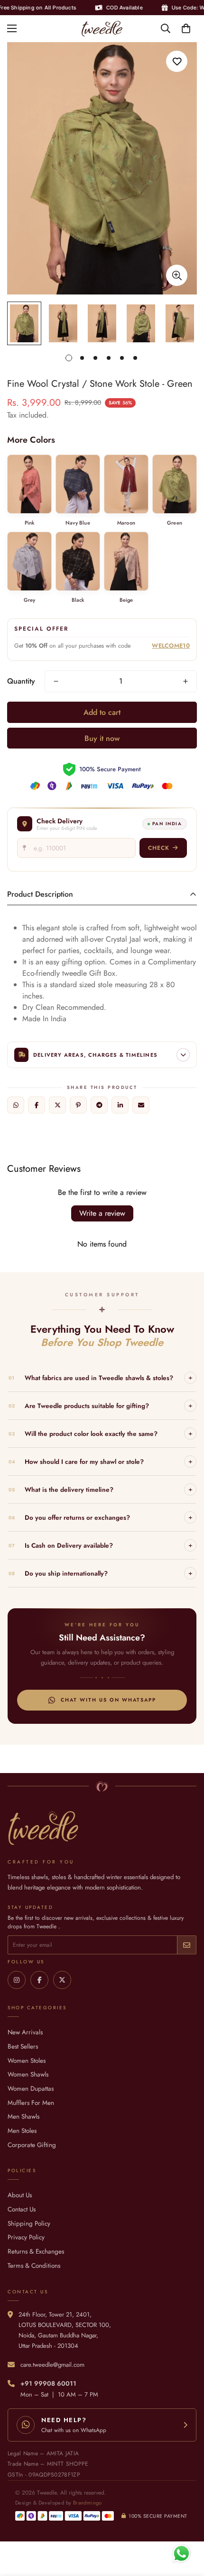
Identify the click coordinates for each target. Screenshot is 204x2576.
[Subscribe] (186, 1945)
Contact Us (22, 2209)
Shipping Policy (29, 2224)
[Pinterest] (78, 1105)
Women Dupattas (31, 2089)
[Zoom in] (177, 275)
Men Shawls (23, 2117)
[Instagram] (17, 1980)
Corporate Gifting (32, 2145)
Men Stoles (22, 2131)
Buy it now (102, 738)
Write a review (102, 1213)
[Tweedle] (102, 29)
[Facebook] (37, 1105)
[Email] (141, 1105)
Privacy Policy (26, 2237)
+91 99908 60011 (48, 2384)
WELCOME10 (171, 646)
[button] (186, 28)
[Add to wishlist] (177, 61)
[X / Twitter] (57, 1105)
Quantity (21, 681)
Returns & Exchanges (36, 2251)
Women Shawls (28, 2074)
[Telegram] (99, 1105)
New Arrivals (25, 2032)
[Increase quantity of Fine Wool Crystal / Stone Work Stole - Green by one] (185, 681)
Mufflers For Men (31, 2103)
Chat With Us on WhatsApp (108, 1700)
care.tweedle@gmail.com (52, 2365)
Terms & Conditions (34, 2266)
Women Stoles (27, 2061)
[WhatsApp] (16, 1105)
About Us (20, 2195)
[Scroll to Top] (187, 2526)
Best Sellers (23, 2046)
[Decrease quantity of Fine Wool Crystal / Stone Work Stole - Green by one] (56, 681)
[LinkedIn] (120, 1105)
